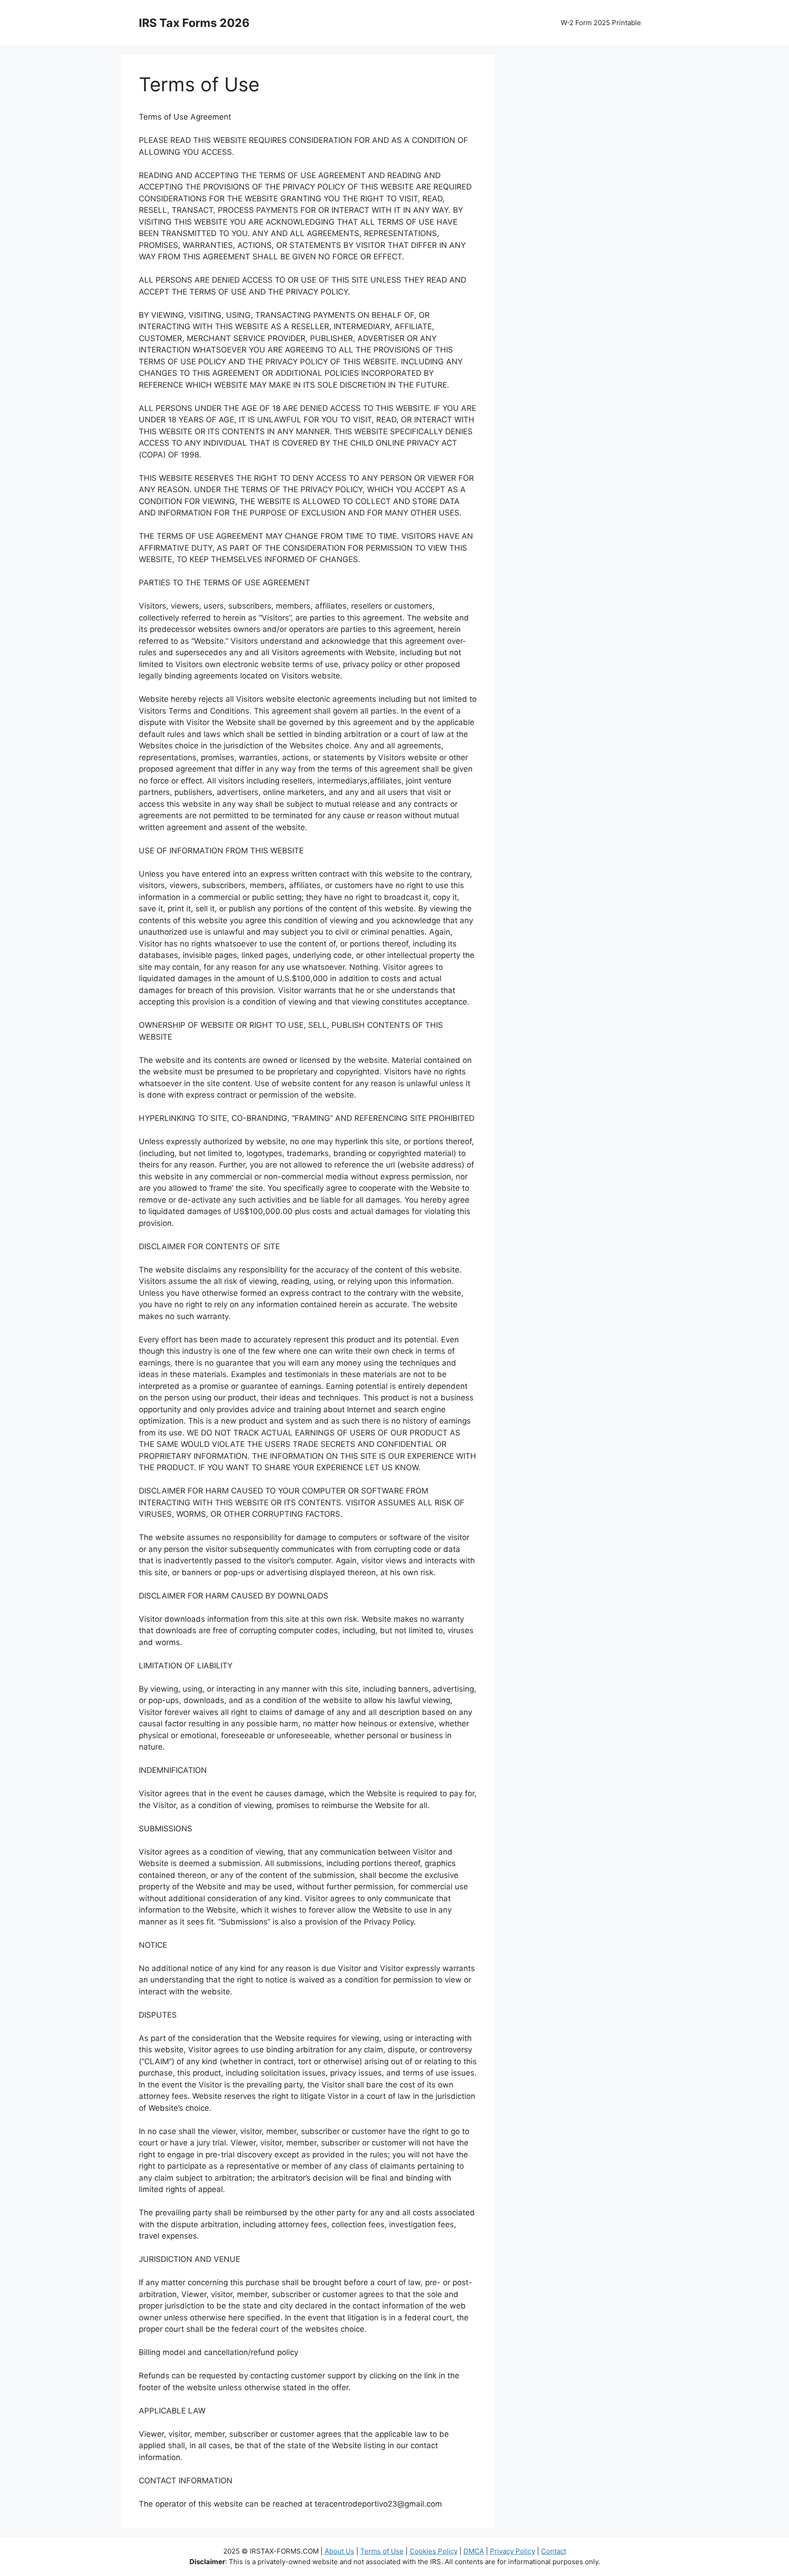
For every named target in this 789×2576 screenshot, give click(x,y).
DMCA (474, 2551)
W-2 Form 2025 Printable (601, 23)
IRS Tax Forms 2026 (194, 23)
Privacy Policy (513, 2551)
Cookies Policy (434, 2551)
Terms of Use (382, 2551)
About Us (339, 2551)
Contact (554, 2551)
